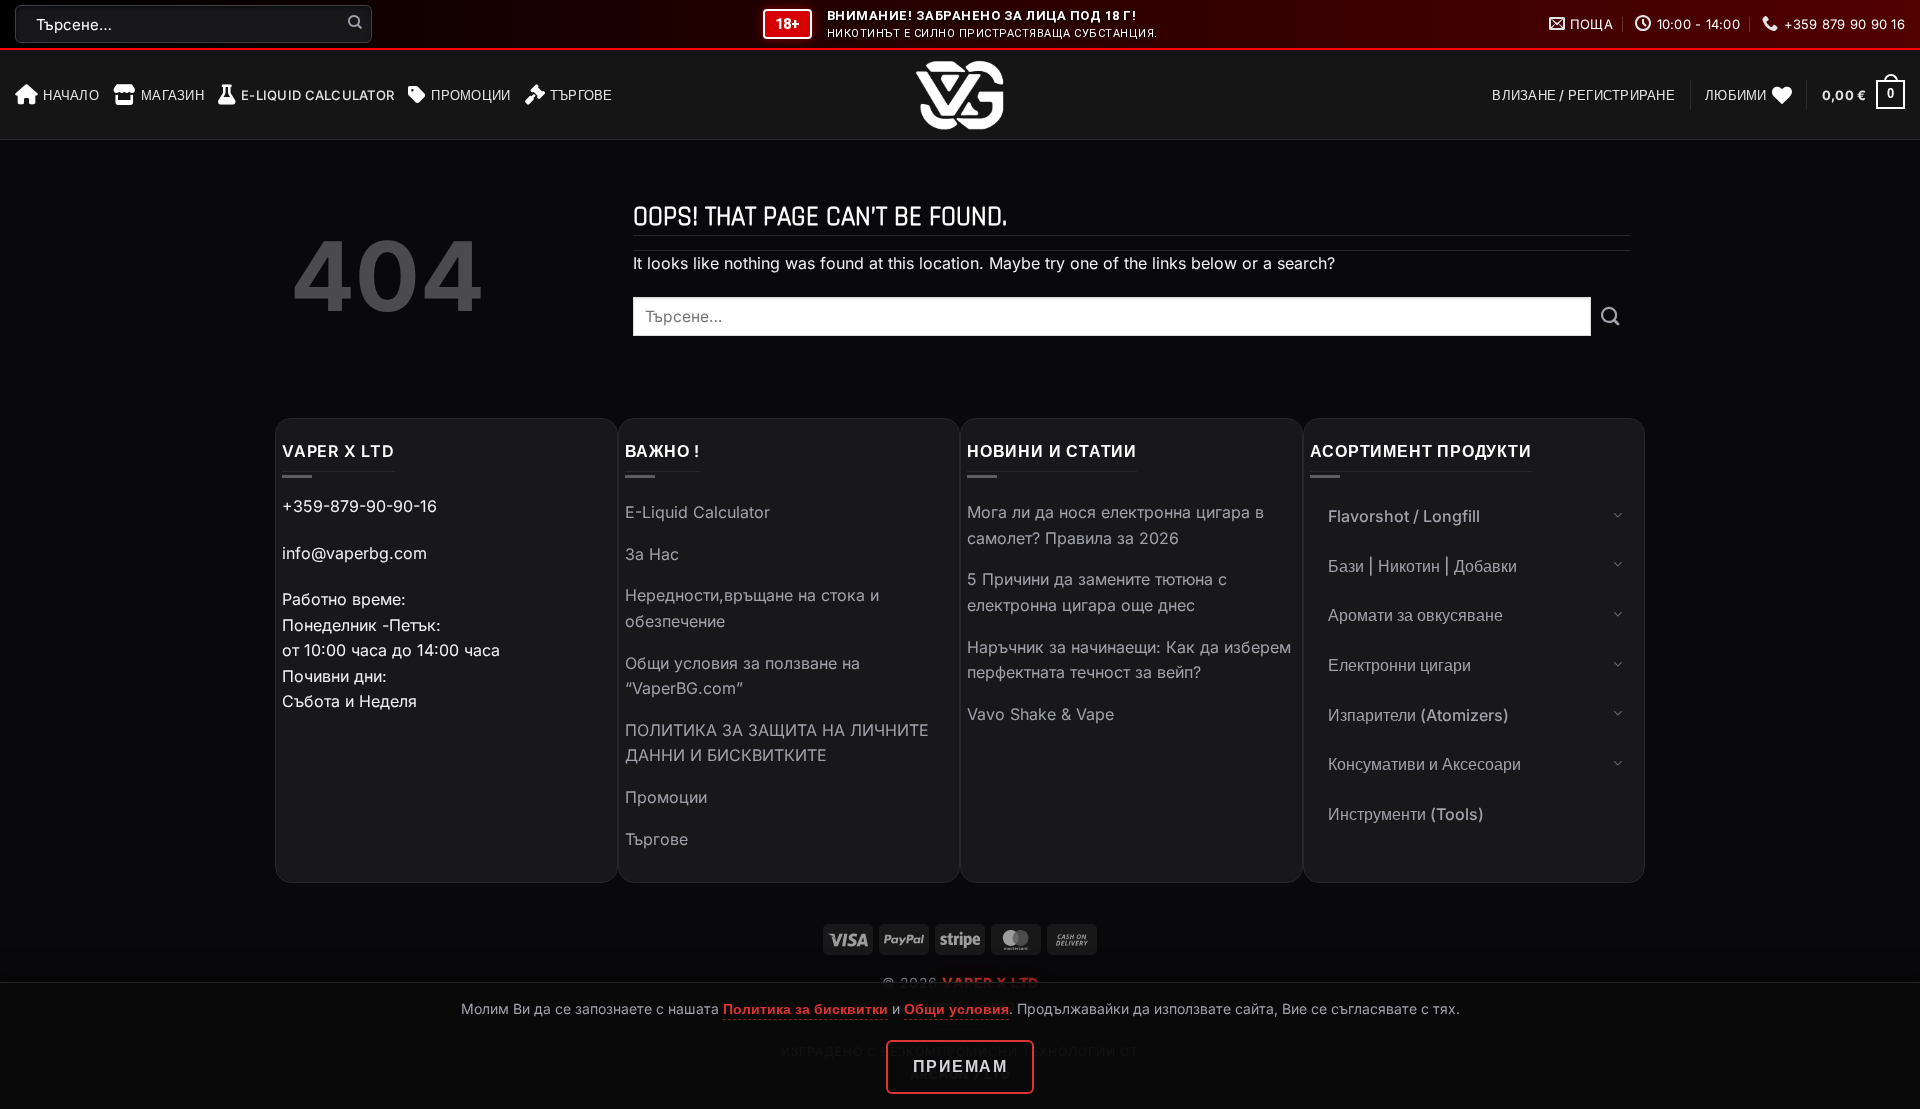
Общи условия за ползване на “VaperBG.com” (742, 676)
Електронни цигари (1399, 665)
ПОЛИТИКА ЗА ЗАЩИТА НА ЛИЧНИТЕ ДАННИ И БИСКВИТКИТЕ (777, 743)
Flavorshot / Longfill (1404, 516)
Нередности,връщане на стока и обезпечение (752, 608)
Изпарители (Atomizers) (1418, 715)
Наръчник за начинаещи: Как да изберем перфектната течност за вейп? (1129, 660)
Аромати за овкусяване (1415, 615)
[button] (1583, 95)
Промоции (470, 95)
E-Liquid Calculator (317, 95)
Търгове (581, 95)
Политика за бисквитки (805, 1008)
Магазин (172, 95)
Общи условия (956, 1008)
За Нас (652, 554)
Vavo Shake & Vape (1040, 714)
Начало (71, 95)
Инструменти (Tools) (1406, 814)
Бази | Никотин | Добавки (1422, 566)
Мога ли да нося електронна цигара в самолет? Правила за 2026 (1115, 525)
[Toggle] (1618, 514)
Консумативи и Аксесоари (1424, 764)
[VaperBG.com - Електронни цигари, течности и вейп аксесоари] (960, 95)
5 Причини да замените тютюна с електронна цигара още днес (1097, 592)
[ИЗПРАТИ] (355, 23)
